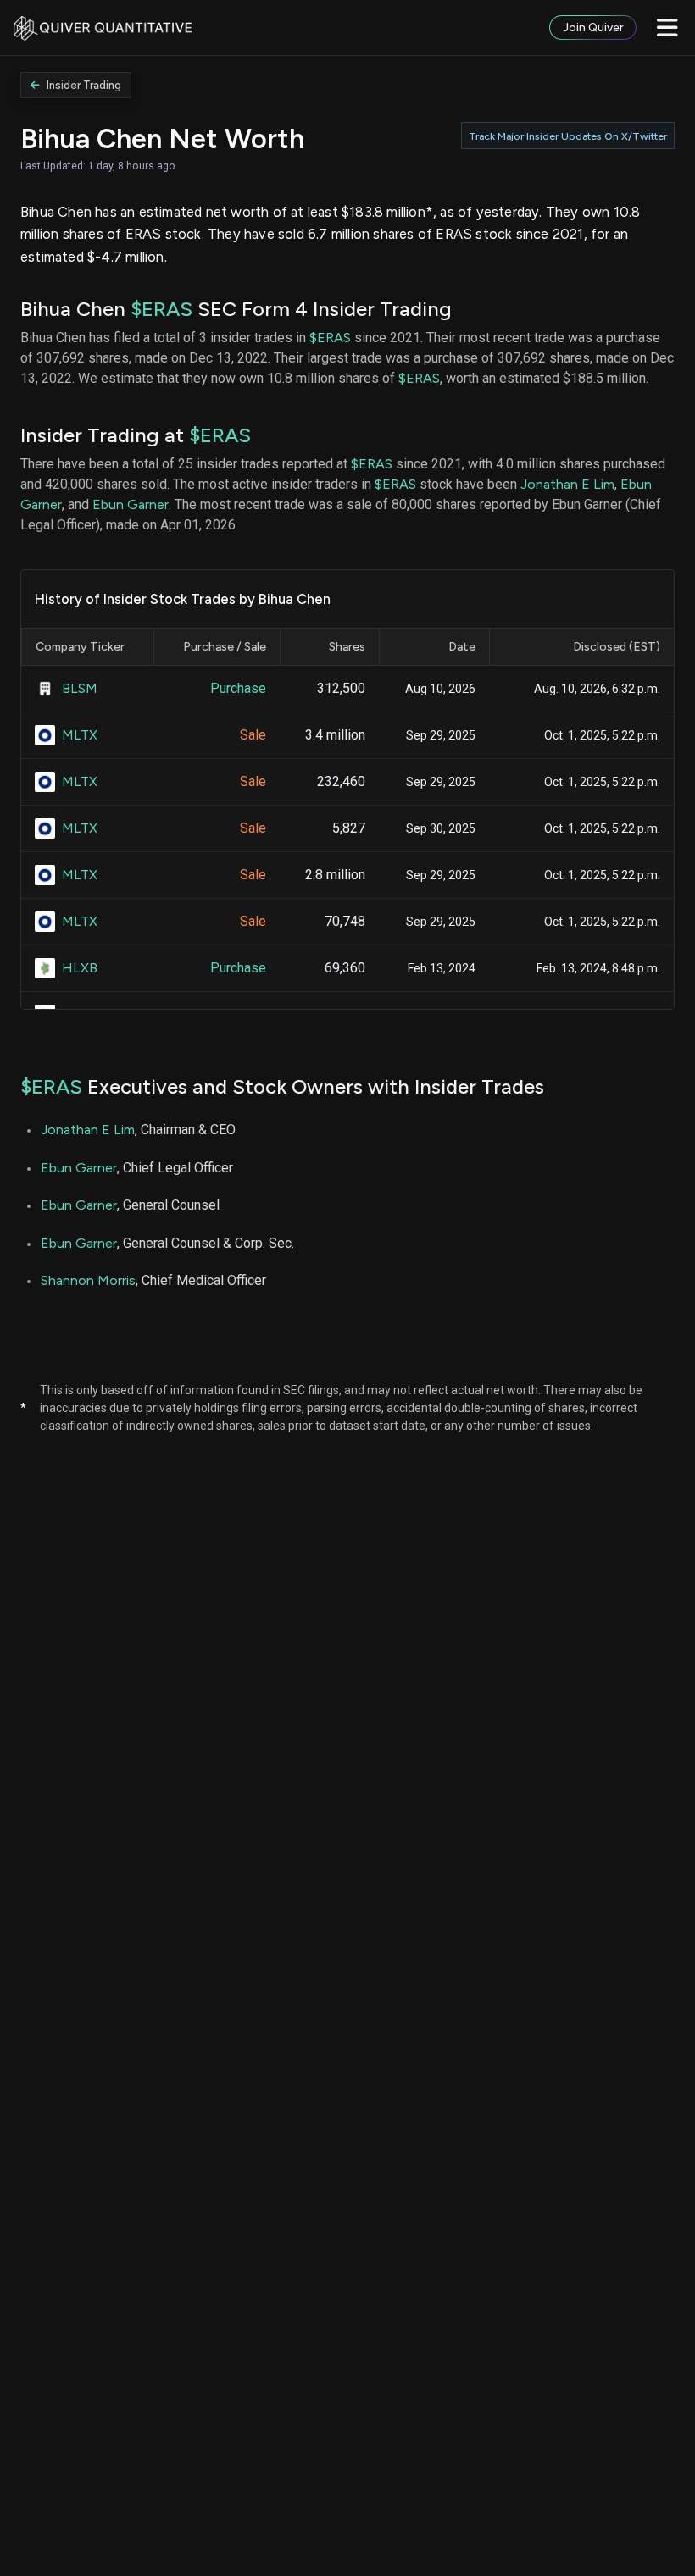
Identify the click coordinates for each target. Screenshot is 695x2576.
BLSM (80, 688)
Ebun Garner (131, 504)
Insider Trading (84, 85)
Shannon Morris (88, 1280)
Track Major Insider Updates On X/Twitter (568, 136)
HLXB (80, 968)
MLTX (80, 735)
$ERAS (161, 309)
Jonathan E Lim (567, 484)
